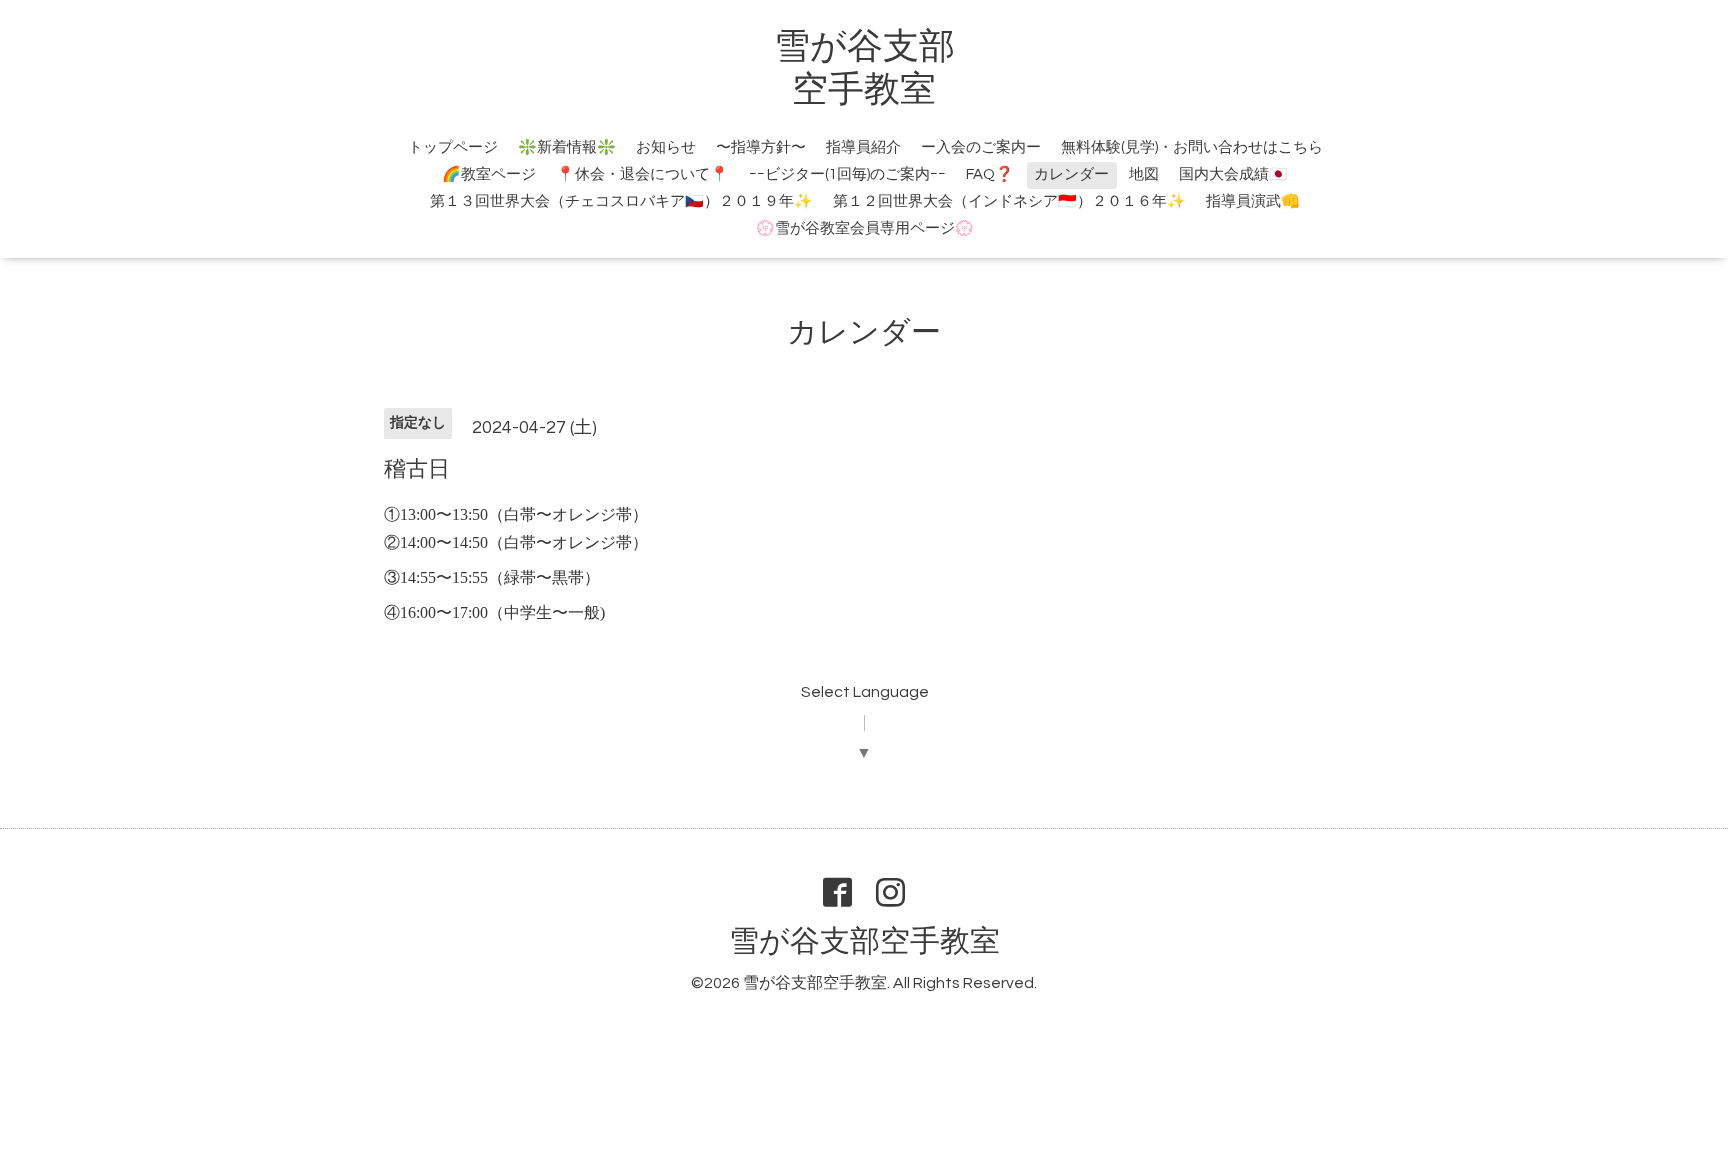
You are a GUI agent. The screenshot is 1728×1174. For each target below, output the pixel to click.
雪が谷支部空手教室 (864, 941)
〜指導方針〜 (761, 147)
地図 (1144, 174)
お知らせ (666, 147)
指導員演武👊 (1253, 201)
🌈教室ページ (489, 174)
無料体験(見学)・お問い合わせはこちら (1192, 147)
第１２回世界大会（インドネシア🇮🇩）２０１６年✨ (1009, 201)
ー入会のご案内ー (981, 147)
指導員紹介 (863, 147)
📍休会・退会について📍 (642, 174)
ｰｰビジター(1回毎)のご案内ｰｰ (847, 174)
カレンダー (1071, 174)
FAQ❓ (990, 174)
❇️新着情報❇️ (567, 147)
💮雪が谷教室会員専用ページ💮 (865, 228)
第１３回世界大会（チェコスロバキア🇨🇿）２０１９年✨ (621, 201)
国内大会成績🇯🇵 (1233, 174)
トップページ (453, 147)
